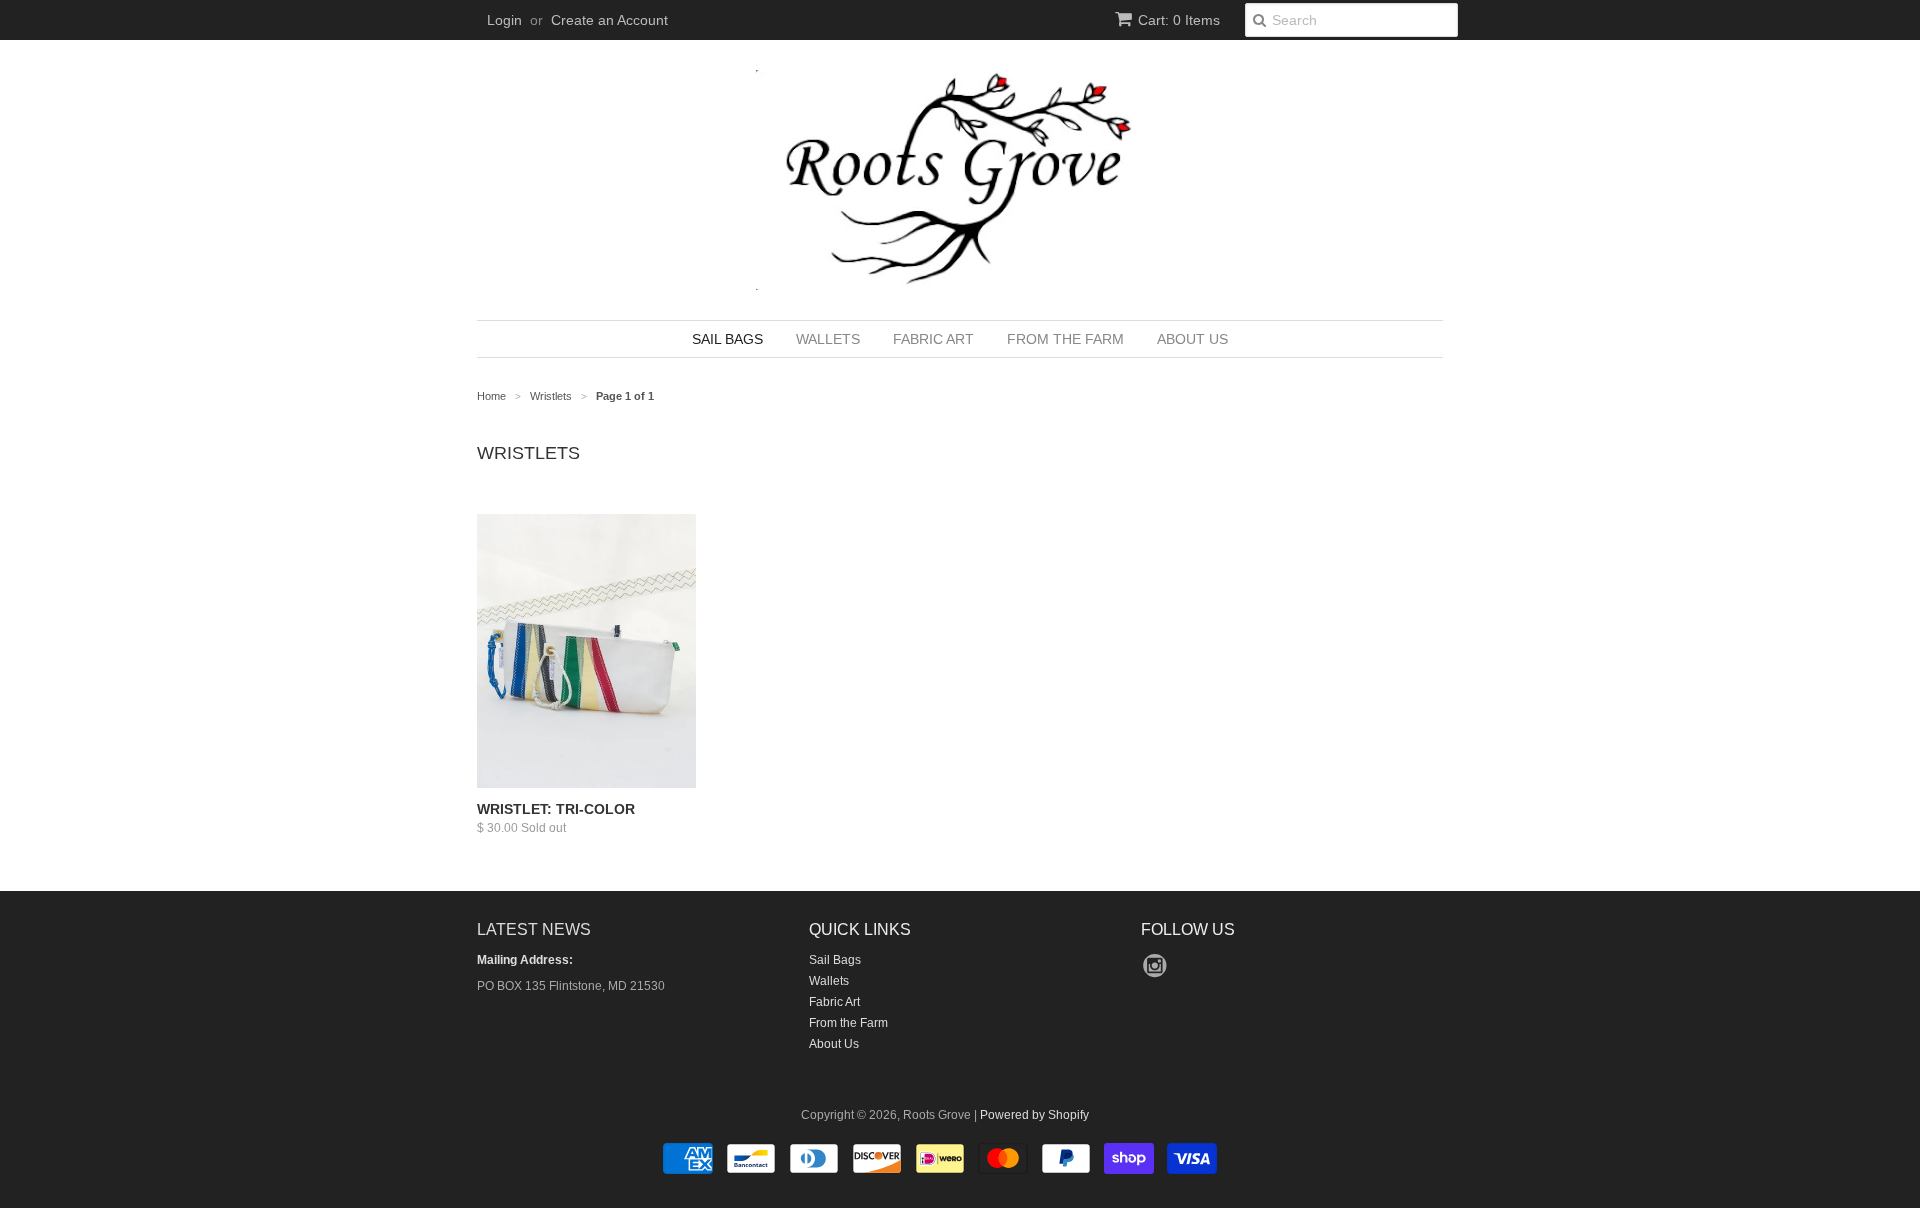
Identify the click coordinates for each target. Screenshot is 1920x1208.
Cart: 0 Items (1179, 20)
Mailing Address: (525, 960)
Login (504, 20)
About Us (1192, 339)
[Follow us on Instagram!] (1158, 972)
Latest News (534, 929)
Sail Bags (727, 339)
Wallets (828, 339)
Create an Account (609, 20)
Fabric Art (933, 339)
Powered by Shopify (1034, 1115)
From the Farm (1065, 339)
